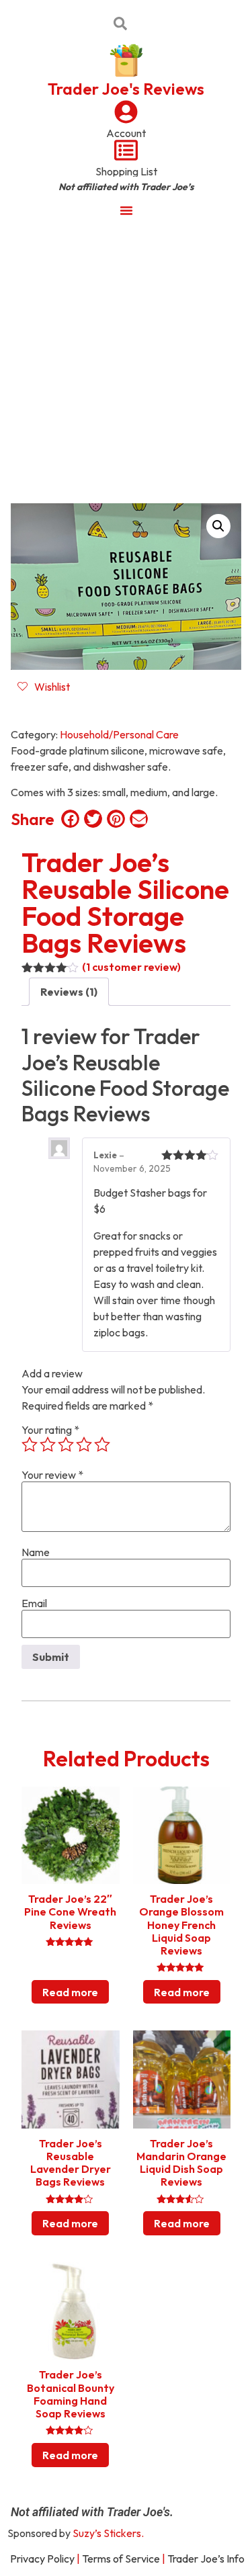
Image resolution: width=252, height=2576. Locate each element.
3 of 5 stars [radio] (66, 1445)
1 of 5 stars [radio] (30, 1445)
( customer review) (131, 967)
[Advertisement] (126, 360)
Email (34, 1603)
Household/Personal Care (119, 734)
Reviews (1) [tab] (69, 992)
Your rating (50, 1430)
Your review (52, 1475)
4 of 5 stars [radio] (84, 1445)
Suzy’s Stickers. (108, 2533)
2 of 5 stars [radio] (48, 1445)
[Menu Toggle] (126, 210)
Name (36, 1552)
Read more (70, 1992)
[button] (218, 526)
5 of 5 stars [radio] (102, 1445)
